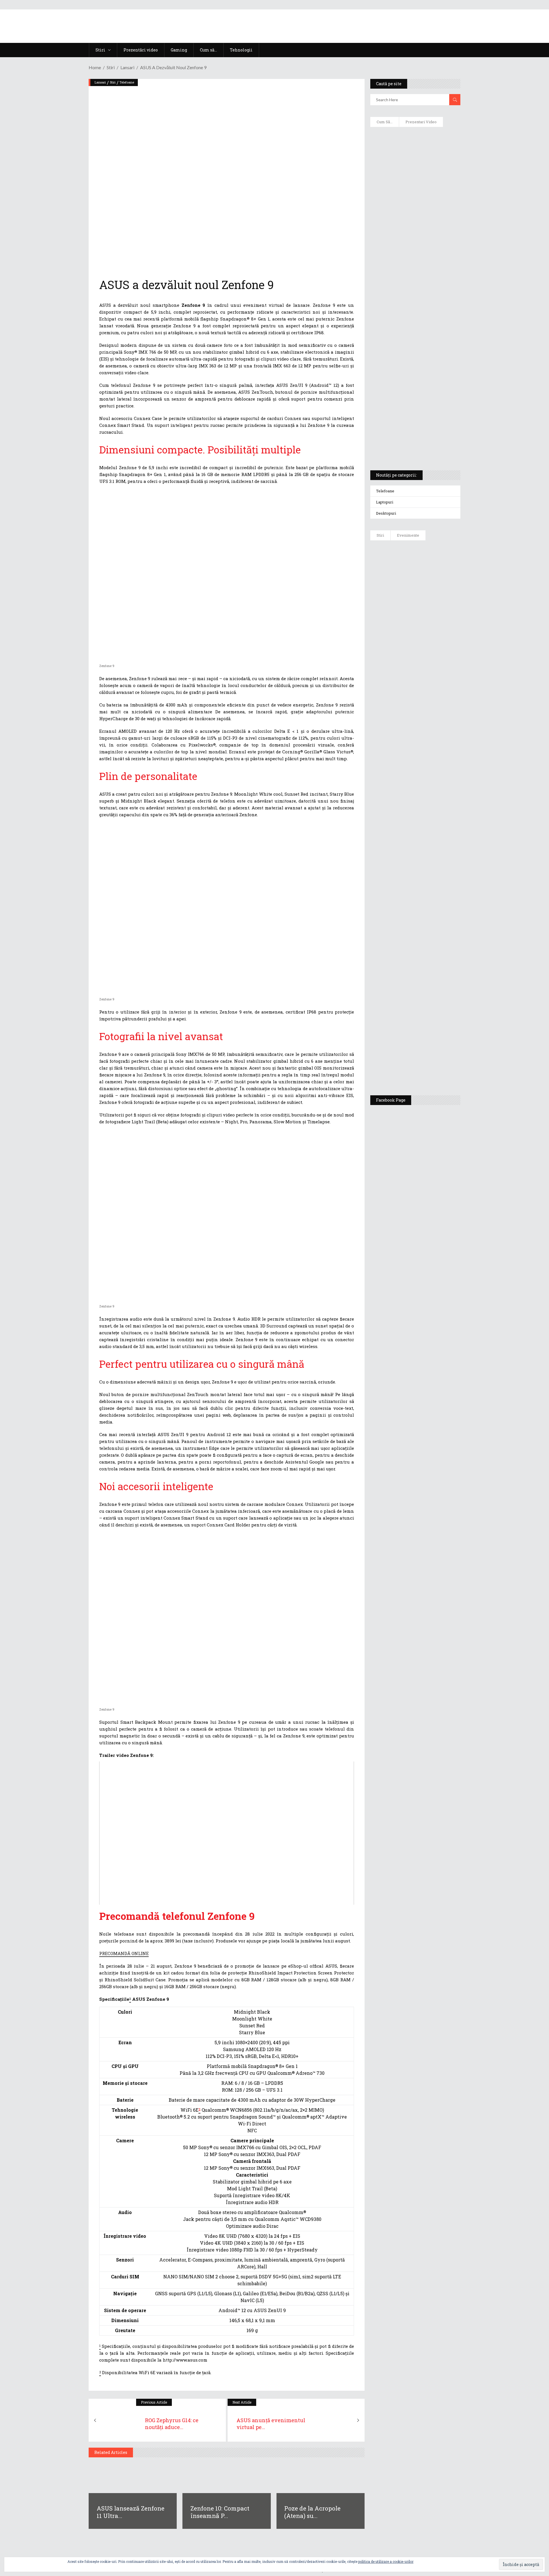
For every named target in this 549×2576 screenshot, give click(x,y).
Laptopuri (385, 502)
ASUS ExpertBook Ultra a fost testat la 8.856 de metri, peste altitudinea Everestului (431, 675)
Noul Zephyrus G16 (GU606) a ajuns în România (431, 604)
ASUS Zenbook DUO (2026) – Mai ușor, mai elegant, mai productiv (431, 761)
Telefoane (127, 82)
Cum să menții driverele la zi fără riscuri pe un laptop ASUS (414, 273)
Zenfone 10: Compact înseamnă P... (220, 2512)
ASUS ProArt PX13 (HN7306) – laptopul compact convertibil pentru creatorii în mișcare (410, 391)
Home (95, 67)
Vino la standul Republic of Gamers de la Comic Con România (429, 1023)
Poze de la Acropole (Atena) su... (312, 2512)
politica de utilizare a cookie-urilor (386, 2561)
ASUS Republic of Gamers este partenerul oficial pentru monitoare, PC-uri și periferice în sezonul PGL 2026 (432, 870)
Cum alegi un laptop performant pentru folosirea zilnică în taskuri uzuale (414, 222)
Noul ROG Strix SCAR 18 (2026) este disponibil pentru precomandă (432, 637)
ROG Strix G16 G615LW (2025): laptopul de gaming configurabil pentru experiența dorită (414, 331)
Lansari (127, 67)
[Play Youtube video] (227, 1833)
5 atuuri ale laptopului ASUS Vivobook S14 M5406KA (410, 418)
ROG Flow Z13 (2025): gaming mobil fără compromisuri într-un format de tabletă (414, 361)
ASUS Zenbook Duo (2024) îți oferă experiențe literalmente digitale (415, 140)
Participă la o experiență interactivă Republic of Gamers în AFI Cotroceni (427, 978)
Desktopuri (386, 513)
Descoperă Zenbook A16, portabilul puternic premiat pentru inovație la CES (409, 300)
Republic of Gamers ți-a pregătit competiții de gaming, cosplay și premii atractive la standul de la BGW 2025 (432, 925)
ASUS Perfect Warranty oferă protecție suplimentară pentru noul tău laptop (429, 720)
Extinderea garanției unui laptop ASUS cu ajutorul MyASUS (414, 249)
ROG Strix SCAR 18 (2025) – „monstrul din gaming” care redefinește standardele (408, 445)
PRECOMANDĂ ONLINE (124, 1953)
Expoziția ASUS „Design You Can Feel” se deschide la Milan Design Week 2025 (430, 1064)
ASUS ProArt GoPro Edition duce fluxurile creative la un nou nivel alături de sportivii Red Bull (432, 565)
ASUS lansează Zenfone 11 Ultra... (131, 2512)
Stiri (111, 67)
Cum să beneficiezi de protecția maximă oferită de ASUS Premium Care (415, 192)
